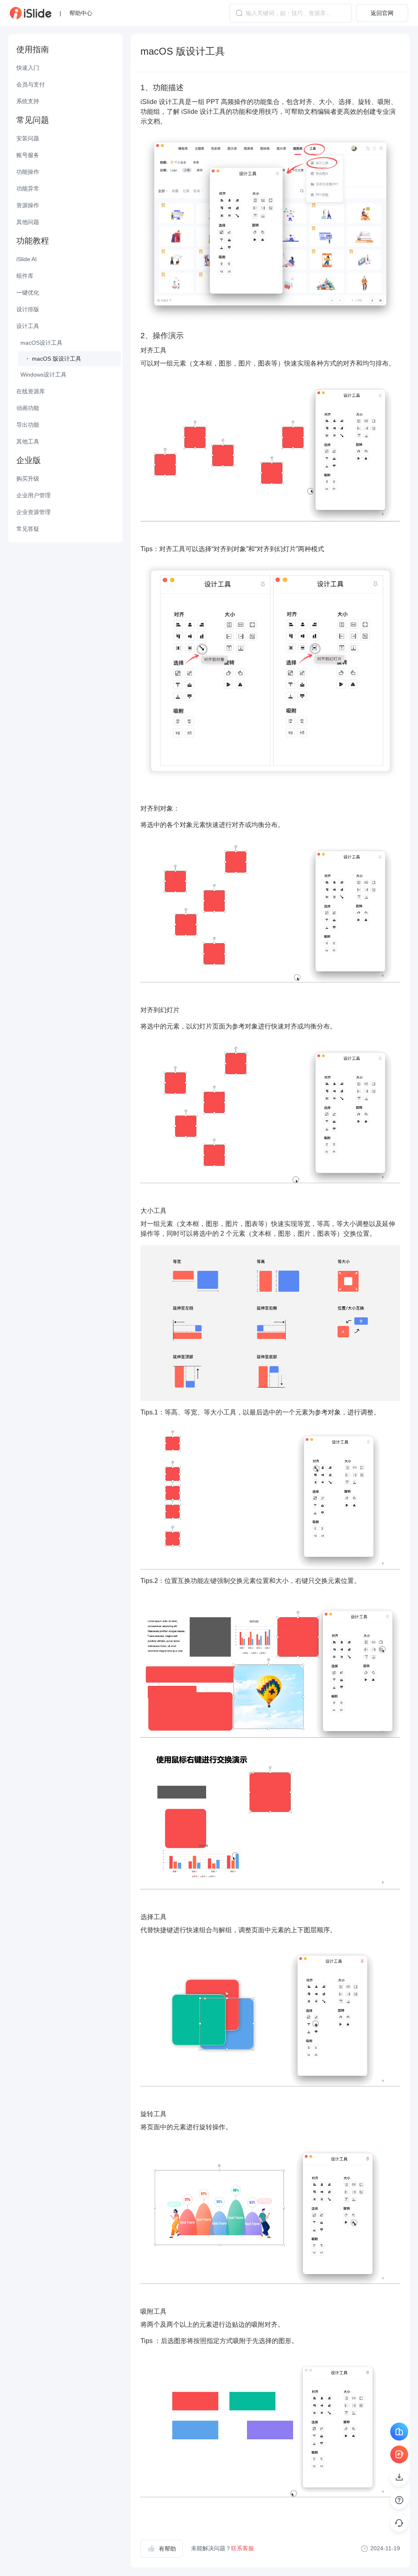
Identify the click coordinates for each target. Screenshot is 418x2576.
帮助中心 (81, 13)
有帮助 (167, 2549)
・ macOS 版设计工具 (53, 359)
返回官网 (382, 13)
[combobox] (291, 13)
